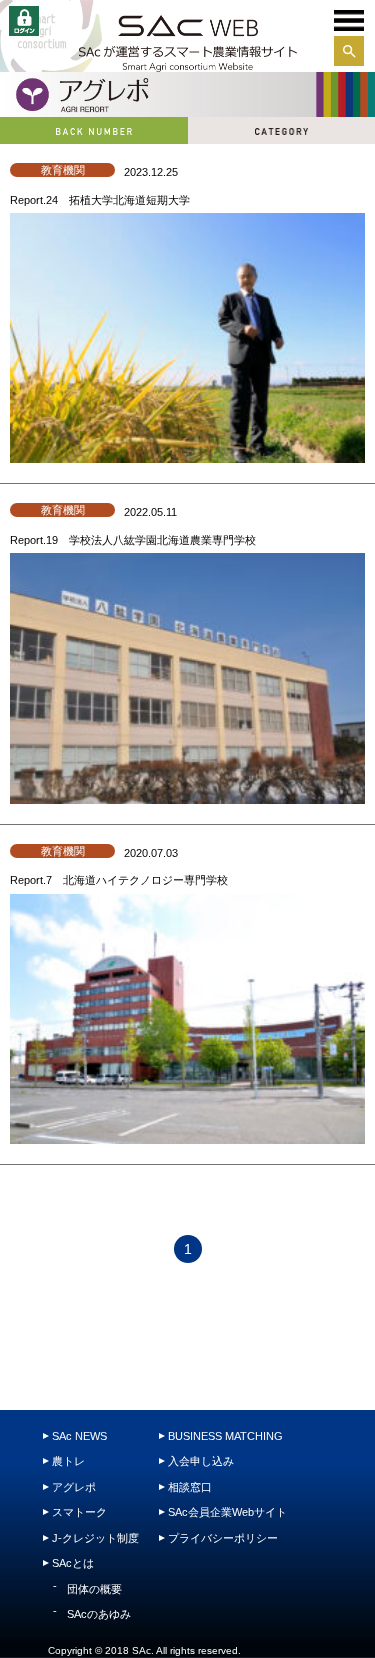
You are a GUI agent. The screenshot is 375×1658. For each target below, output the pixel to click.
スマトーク (79, 1512)
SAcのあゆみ (99, 1614)
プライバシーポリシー (223, 1538)
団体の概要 (94, 1589)
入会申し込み (201, 1461)
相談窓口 (190, 1487)
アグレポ (74, 1487)
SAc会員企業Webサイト (227, 1512)
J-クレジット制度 (95, 1538)
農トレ (68, 1461)
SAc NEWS (79, 1436)
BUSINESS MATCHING (225, 1436)
